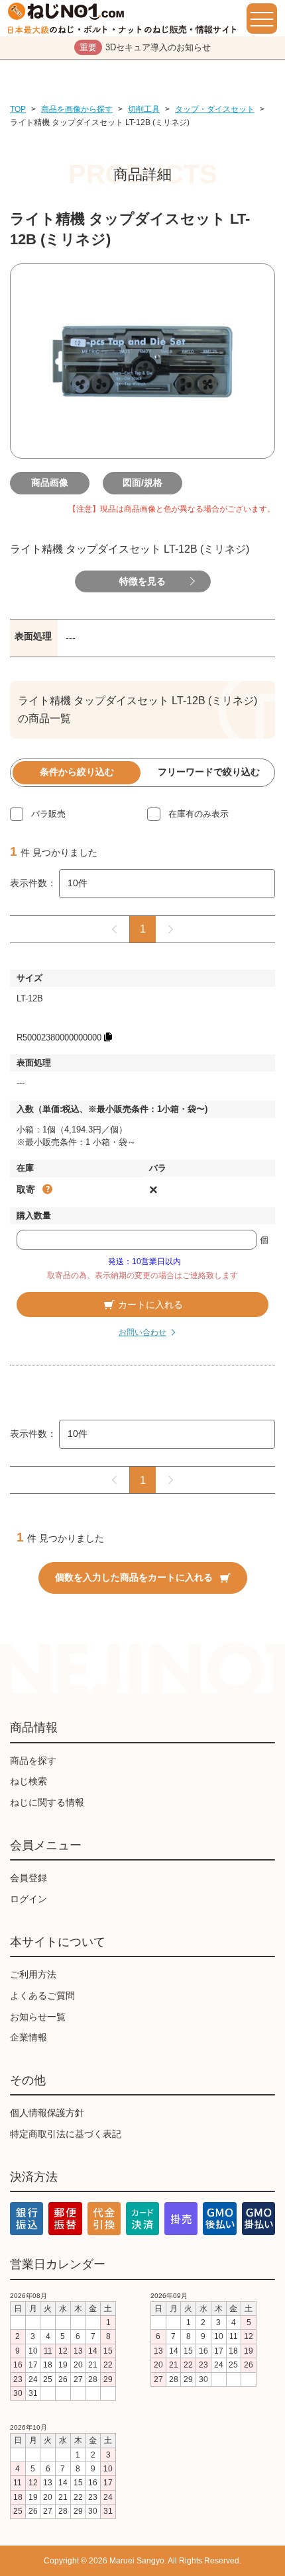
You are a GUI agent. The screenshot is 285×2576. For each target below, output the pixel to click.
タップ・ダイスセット (215, 109)
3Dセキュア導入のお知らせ (145, 47)
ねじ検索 (28, 1781)
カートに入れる (150, 1305)
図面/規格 (142, 483)
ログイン (28, 1899)
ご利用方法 (33, 1974)
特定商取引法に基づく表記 (66, 2134)
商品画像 (50, 483)
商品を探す (33, 1761)
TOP (18, 109)
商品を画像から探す (77, 109)
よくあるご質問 (42, 1996)
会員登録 (28, 1878)
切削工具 (144, 109)
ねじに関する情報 (47, 1802)
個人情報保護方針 (47, 2113)
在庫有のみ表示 (199, 814)
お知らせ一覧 (38, 2017)
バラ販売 (48, 814)
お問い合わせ (142, 1332)
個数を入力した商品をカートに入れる (134, 1577)
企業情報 (28, 2037)
